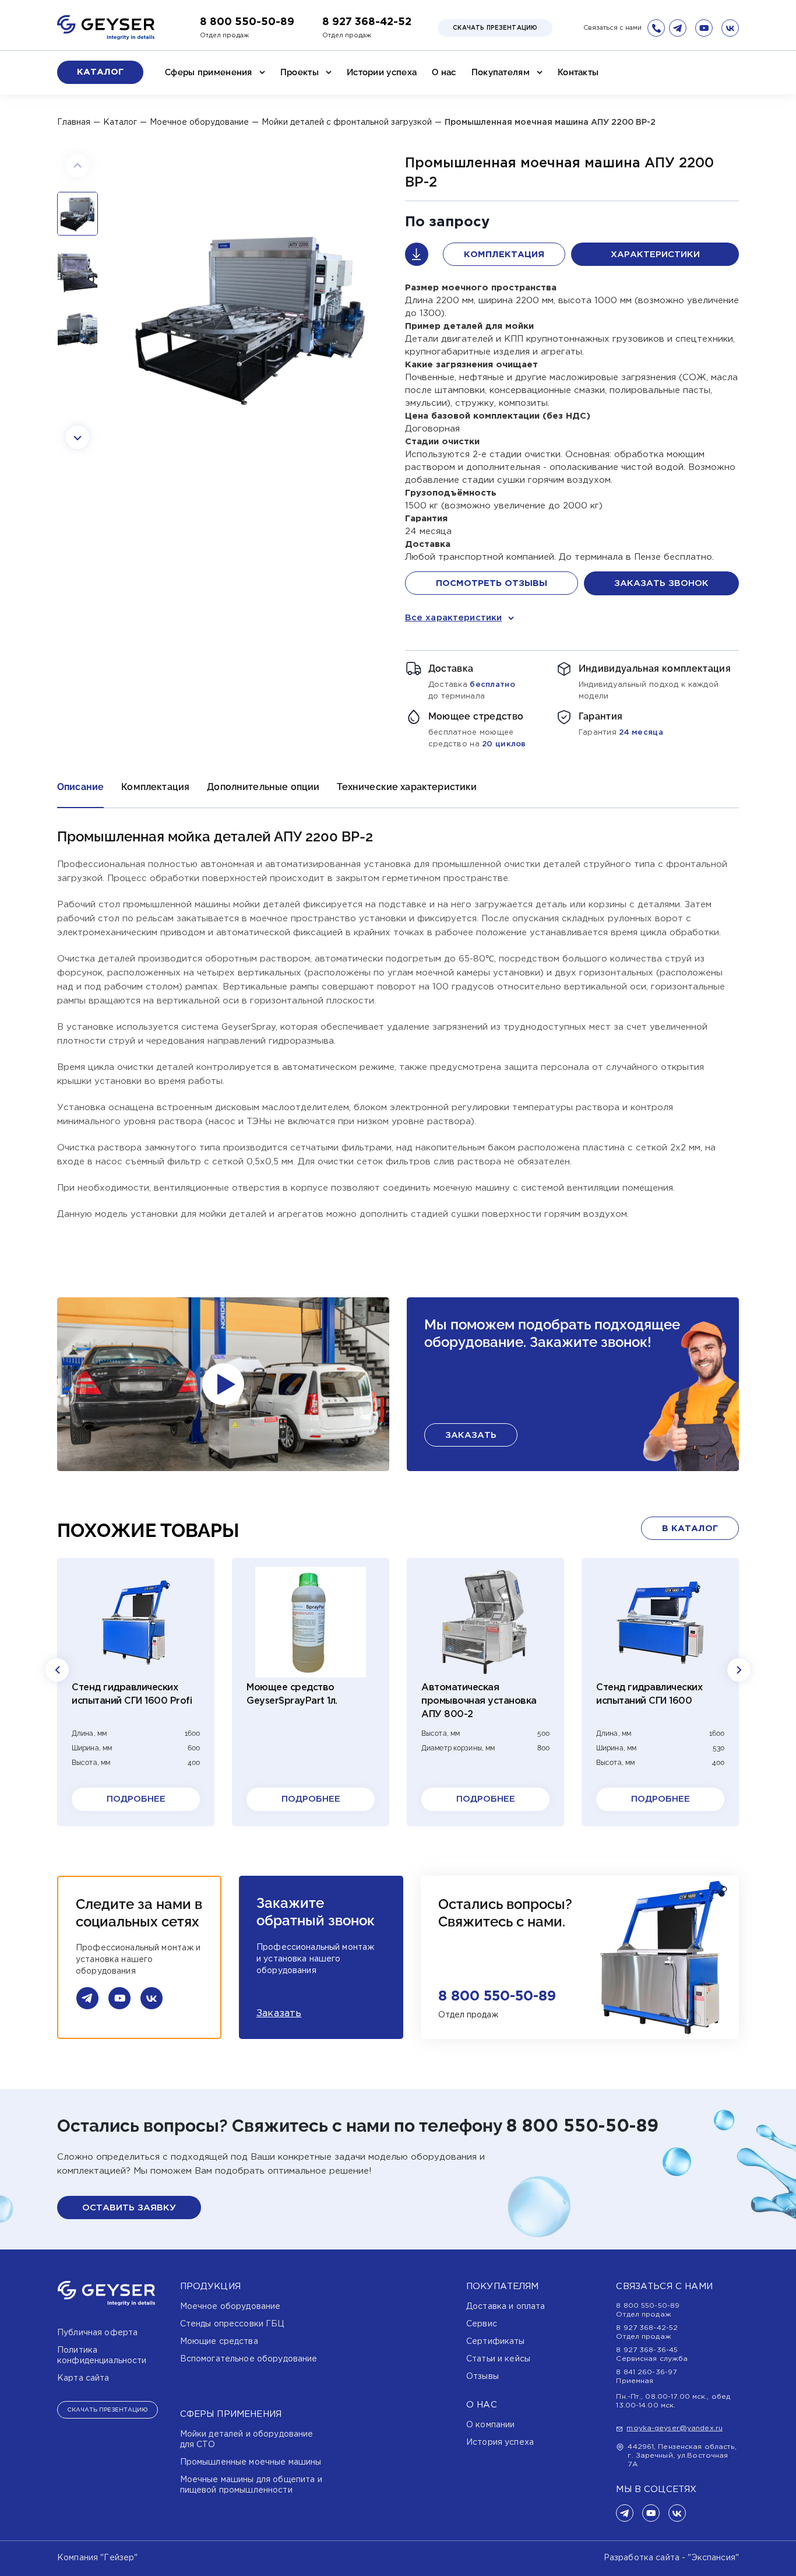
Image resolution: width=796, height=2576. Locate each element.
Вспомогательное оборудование (249, 2359)
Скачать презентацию (495, 28)
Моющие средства (219, 2342)
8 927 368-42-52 (367, 22)
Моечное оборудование (230, 2307)
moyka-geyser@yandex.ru (675, 2428)
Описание (80, 787)
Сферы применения (209, 72)
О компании (490, 2425)
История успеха (500, 2442)
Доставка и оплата (506, 2307)
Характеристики (655, 255)
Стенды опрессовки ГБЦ (232, 2324)
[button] (78, 166)
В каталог (690, 1529)
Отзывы (482, 2377)
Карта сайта (83, 2378)
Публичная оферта (97, 2333)
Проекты (300, 72)
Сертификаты (496, 2342)
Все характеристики (454, 618)
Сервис (482, 2324)
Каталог (100, 72)
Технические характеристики (407, 787)
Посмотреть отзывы (492, 583)
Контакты (578, 72)
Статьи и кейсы (498, 2359)
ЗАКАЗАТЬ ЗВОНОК (661, 583)
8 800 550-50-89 (247, 22)
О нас (444, 72)
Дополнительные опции (263, 787)
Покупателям (501, 72)
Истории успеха (382, 72)
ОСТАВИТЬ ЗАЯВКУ (129, 2208)
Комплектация (504, 255)
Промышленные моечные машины (251, 2462)
